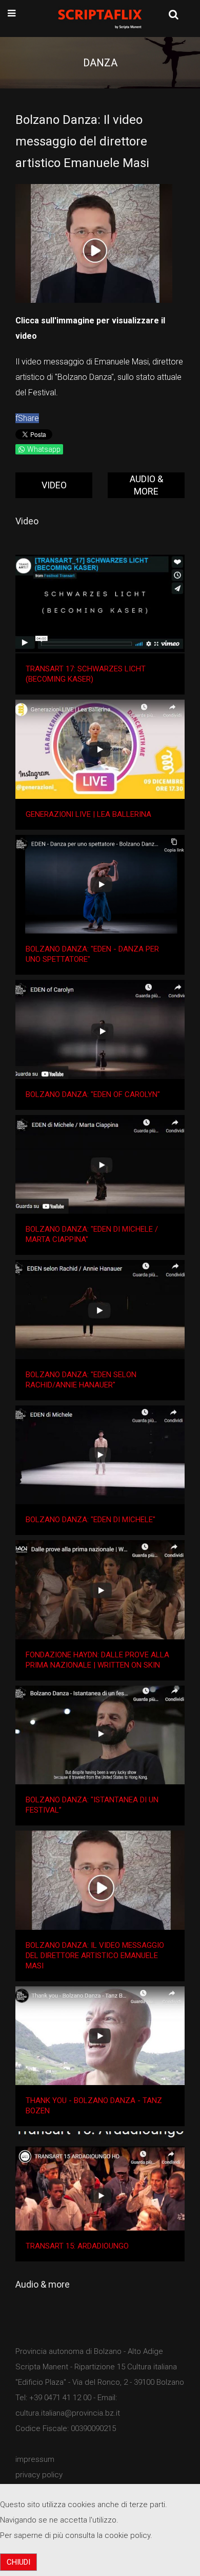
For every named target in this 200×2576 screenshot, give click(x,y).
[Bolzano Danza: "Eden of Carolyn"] (100, 1029)
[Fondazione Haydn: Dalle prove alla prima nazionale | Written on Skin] (100, 1590)
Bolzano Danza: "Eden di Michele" (91, 1520)
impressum (35, 2459)
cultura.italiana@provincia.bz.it (68, 2413)
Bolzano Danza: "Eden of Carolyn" (93, 1094)
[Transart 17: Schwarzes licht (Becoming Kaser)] (100, 604)
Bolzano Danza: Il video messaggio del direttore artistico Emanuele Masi (95, 1956)
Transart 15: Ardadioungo (77, 2246)
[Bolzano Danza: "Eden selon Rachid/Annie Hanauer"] (100, 1310)
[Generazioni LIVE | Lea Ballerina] (100, 749)
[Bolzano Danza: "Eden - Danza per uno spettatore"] (100, 884)
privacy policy (39, 2475)
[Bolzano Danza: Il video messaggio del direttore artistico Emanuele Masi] (100, 1880)
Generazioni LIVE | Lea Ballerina (88, 814)
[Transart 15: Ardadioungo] (100, 2181)
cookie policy (127, 2535)
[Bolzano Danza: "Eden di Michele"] (100, 1455)
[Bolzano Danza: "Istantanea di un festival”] (100, 1735)
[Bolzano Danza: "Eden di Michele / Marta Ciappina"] (100, 1165)
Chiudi (18, 2562)
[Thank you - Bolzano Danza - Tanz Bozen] (100, 2036)
